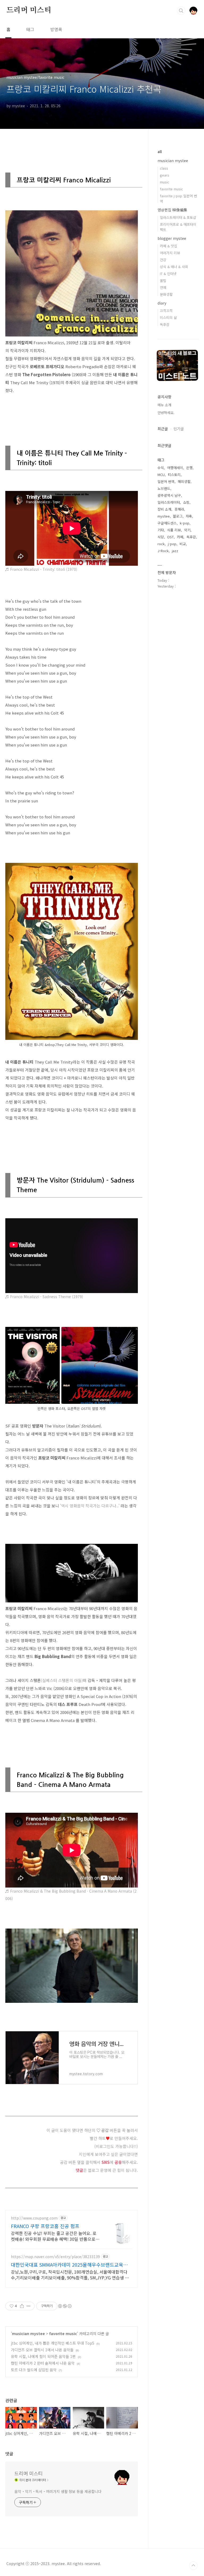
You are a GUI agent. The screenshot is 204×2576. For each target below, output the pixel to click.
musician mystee (28, 2333)
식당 (161, 537)
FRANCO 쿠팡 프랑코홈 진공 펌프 (45, 2226)
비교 (183, 544)
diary (162, 303)
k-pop (185, 523)
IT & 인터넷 (168, 274)
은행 (189, 468)
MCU (161, 475)
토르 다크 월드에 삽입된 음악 (34, 2370)
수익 (161, 468)
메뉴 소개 (164, 405)
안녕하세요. (166, 413)
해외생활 (184, 481)
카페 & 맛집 (169, 246)
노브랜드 (164, 488)
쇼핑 (186, 502)
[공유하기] (22, 2306)
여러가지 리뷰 (170, 253)
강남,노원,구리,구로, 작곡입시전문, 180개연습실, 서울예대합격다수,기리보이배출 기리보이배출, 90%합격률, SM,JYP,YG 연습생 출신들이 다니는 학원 (70, 2274)
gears (165, 175)
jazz (175, 551)
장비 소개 (164, 509)
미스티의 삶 (168, 317)
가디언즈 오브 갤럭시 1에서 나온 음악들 (42, 2350)
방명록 (56, 29)
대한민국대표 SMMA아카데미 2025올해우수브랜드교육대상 (69, 2265)
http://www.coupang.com (34, 2218)
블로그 (178, 516)
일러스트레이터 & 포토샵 (178, 217)
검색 (181, 11)
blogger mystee (172, 238)
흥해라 (179, 509)
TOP (193, 2566)
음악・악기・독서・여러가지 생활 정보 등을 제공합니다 (58, 2491)
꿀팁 (163, 280)
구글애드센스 (167, 523)
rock (161, 544)
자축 (189, 516)
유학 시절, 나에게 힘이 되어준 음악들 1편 (43, 2356)
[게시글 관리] (29, 2306)
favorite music (63, 2333)
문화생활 (166, 294)
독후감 (165, 324)
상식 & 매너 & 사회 (174, 267)
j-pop (172, 544)
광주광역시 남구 (169, 495)
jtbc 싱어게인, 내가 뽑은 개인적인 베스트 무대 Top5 (53, 2343)
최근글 (163, 429)
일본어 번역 (166, 481)
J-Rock (163, 551)
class (164, 168)
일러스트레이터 (169, 502)
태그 (30, 29)
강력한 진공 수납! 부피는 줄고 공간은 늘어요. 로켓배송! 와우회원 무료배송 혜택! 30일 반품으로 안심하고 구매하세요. (54, 2236)
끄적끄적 (166, 311)
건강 (163, 260)
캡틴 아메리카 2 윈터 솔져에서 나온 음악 (43, 2363)
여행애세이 (175, 468)
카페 (180, 537)
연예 (163, 287)
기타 (161, 530)
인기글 (179, 429)
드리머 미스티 (29, 10)
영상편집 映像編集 (172, 210)
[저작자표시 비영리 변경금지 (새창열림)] (65, 2306)
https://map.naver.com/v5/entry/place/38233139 (55, 2257)
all (160, 151)
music (165, 182)
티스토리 (174, 475)
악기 (187, 530)
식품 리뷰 (174, 530)
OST (170, 537)
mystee (164, 516)
